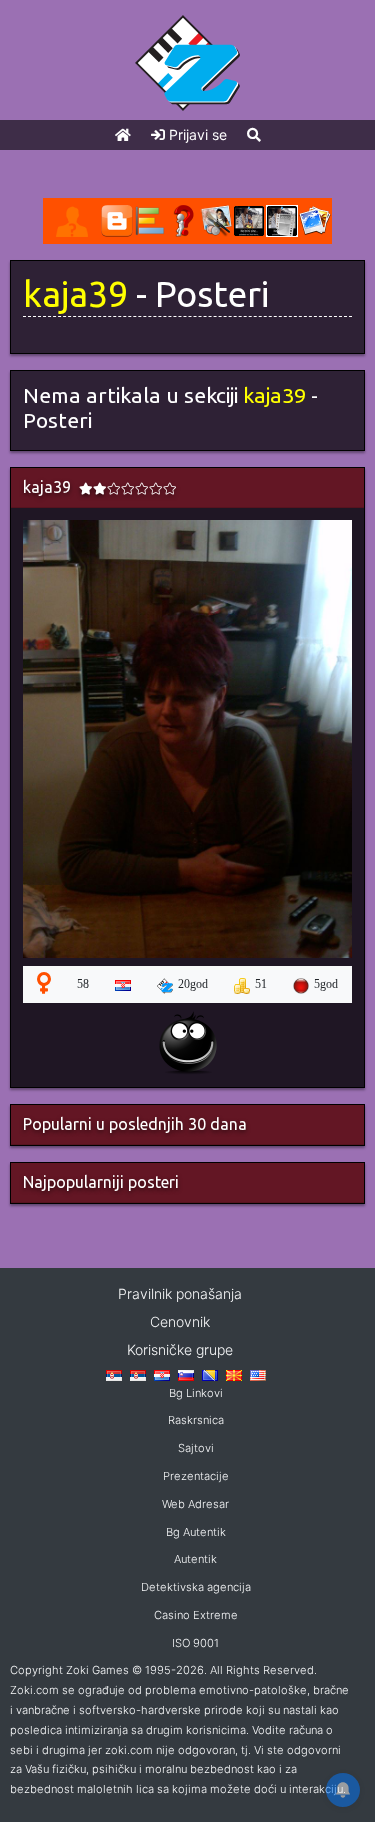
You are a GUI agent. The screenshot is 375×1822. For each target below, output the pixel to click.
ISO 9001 (195, 1643)
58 (83, 984)
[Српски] (114, 1374)
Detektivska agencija (196, 1587)
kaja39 (75, 294)
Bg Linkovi (196, 1393)
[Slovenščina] (186, 1374)
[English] (258, 1374)
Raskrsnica (196, 1420)
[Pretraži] (254, 134)
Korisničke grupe (180, 1349)
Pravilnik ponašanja (180, 1293)
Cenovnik (180, 1321)
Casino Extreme (196, 1615)
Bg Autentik (196, 1532)
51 (261, 984)
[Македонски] (234, 1374)
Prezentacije (196, 1476)
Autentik (195, 1559)
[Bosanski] (210, 1374)
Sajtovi (196, 1448)
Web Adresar (195, 1504)
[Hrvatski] (162, 1374)
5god (326, 984)
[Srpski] (138, 1374)
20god (193, 984)
